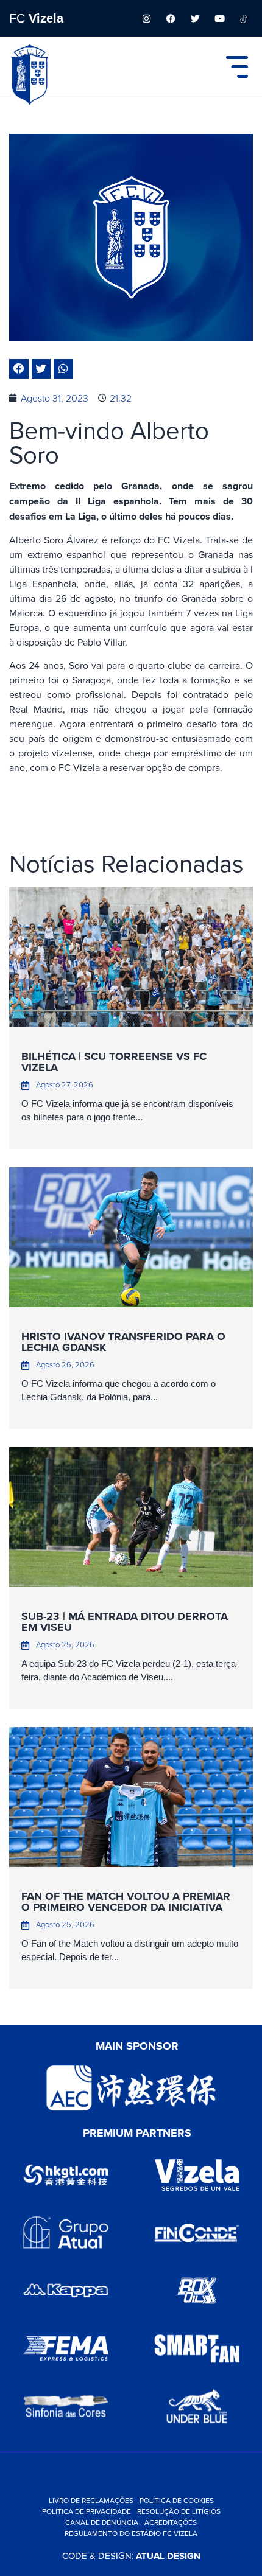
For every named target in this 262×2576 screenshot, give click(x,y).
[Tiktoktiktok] (244, 18)
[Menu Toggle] (237, 67)
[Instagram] (146, 18)
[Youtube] (219, 18)
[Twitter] (195, 18)
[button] (19, 369)
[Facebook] (171, 18)
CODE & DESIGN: (131, 2556)
